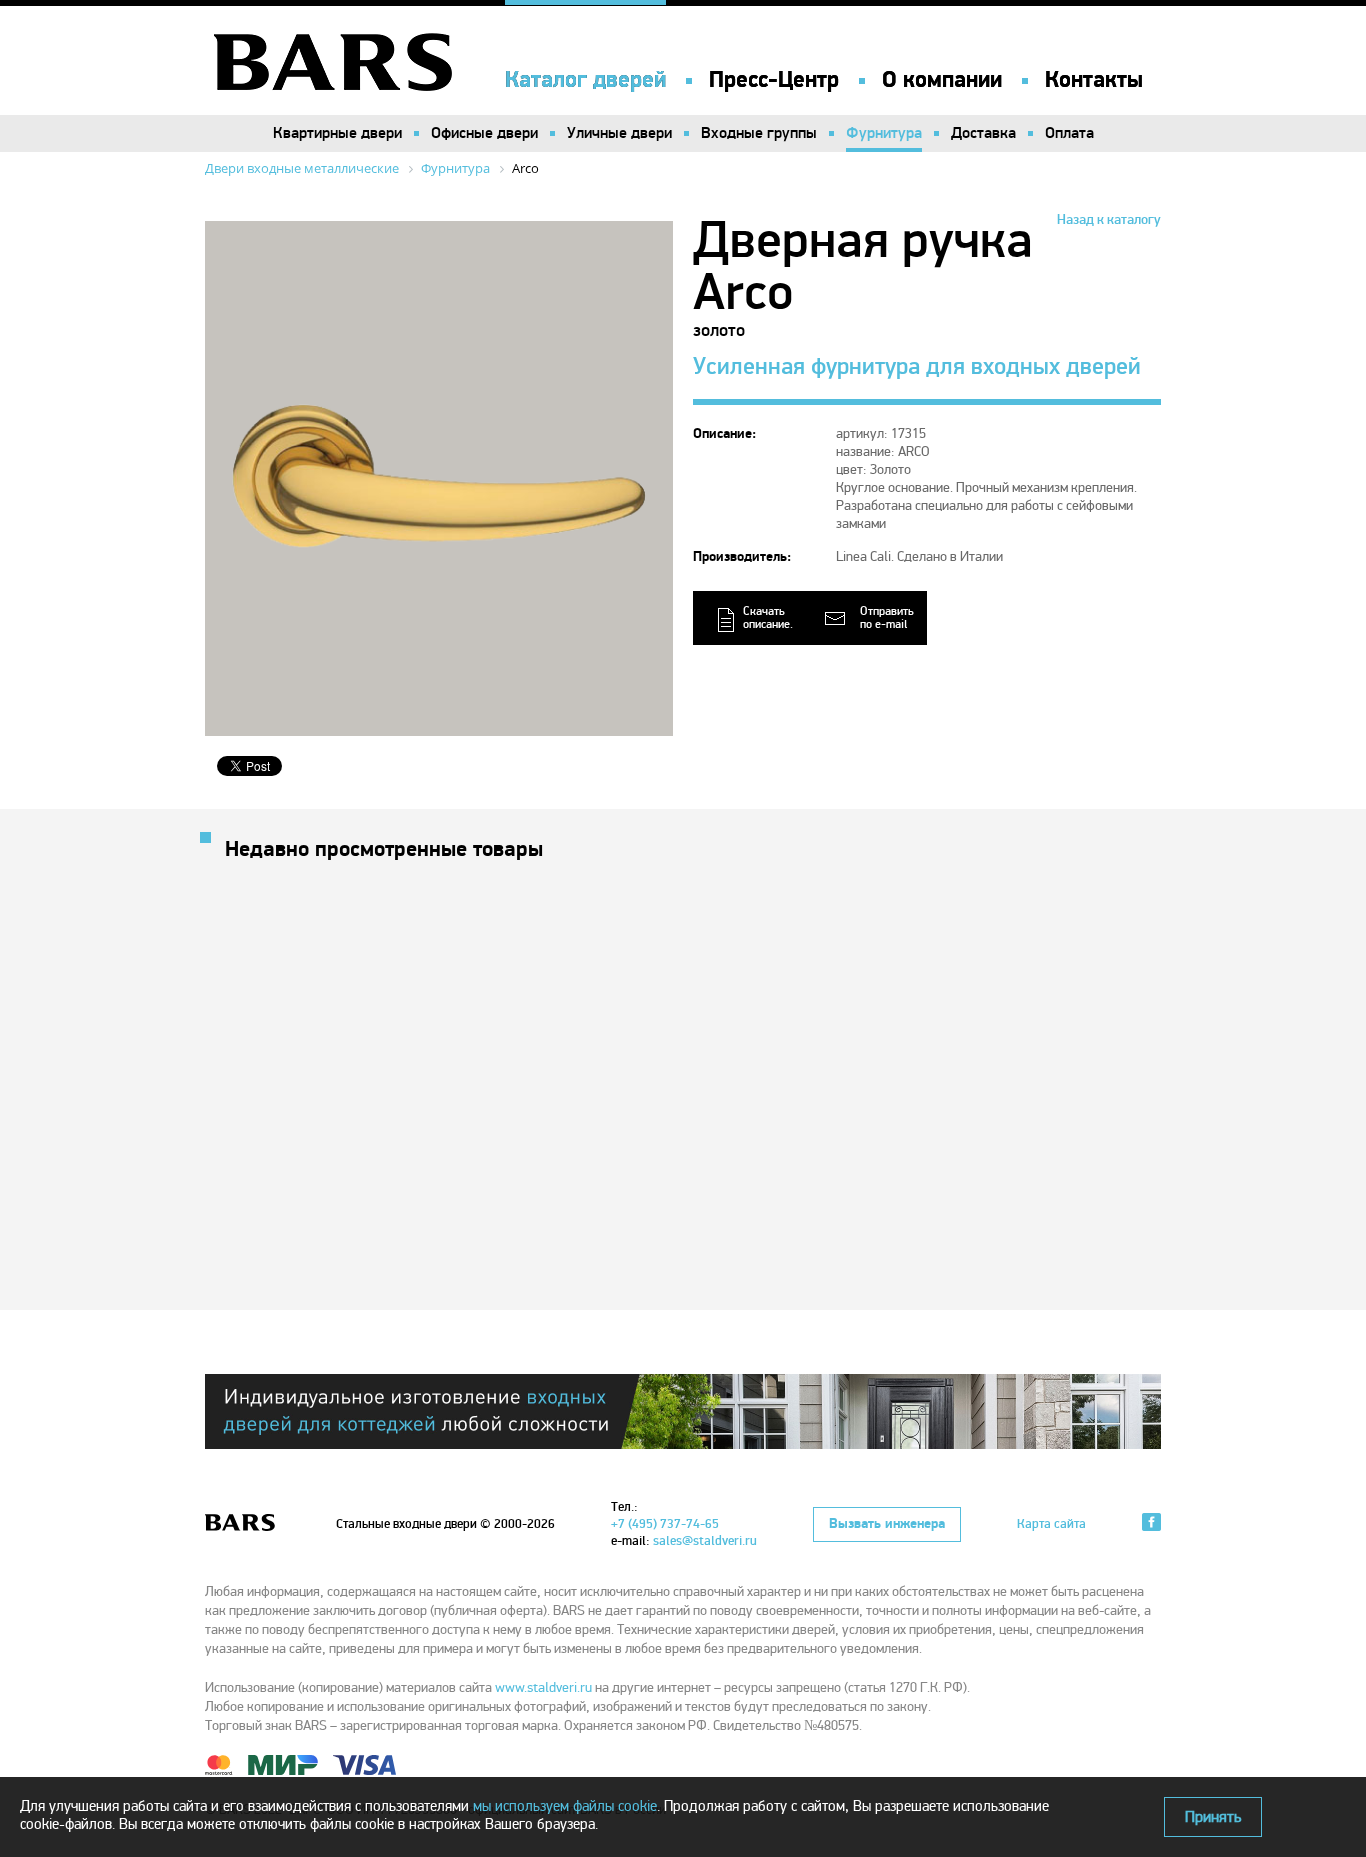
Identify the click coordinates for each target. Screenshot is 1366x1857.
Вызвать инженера (887, 1524)
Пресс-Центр (774, 80)
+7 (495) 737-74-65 (665, 1524)
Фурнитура (884, 133)
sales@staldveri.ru (705, 1541)
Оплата (1069, 133)
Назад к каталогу (1109, 219)
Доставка (983, 133)
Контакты (1094, 80)
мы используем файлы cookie (565, 1806)
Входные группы (759, 133)
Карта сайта (1051, 1524)
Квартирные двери (337, 133)
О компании (942, 80)
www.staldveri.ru (543, 1687)
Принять (1213, 1817)
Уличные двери (619, 133)
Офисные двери (484, 133)
